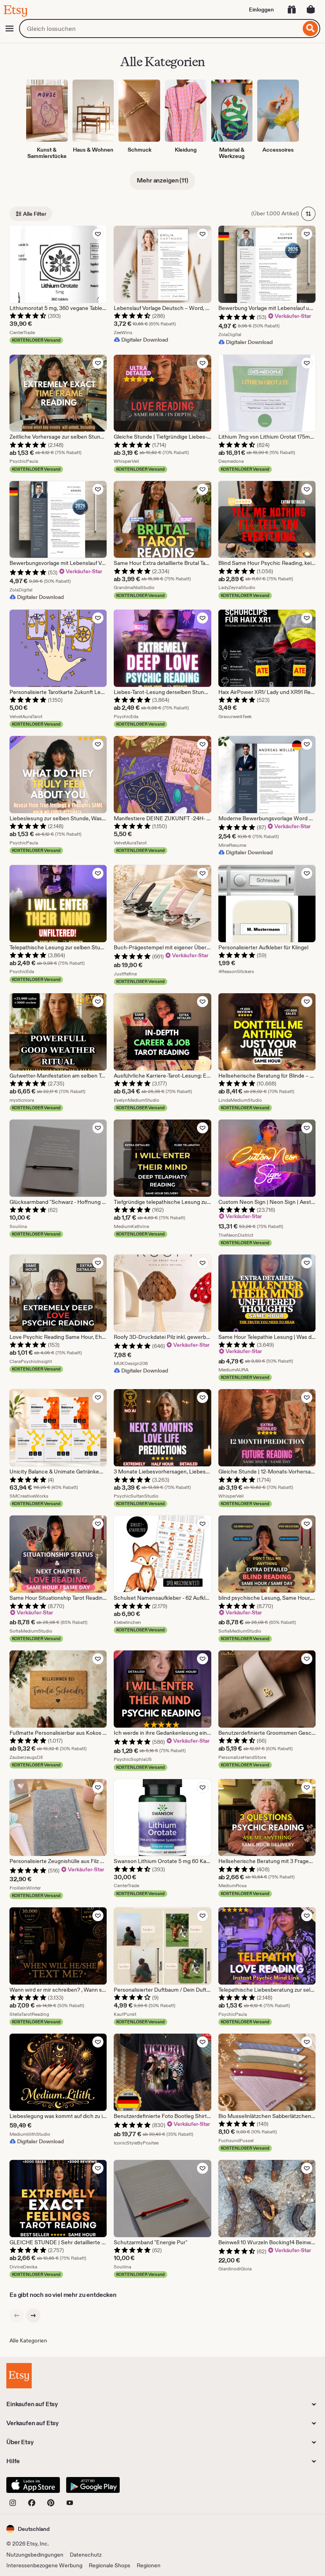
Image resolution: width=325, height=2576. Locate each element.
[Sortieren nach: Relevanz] (308, 214)
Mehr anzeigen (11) (162, 180)
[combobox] (160, 29)
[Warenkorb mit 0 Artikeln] (311, 10)
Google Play (93, 2485)
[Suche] (311, 29)
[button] (28, 2529)
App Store (33, 2485)
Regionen (149, 2565)
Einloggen (261, 10)
